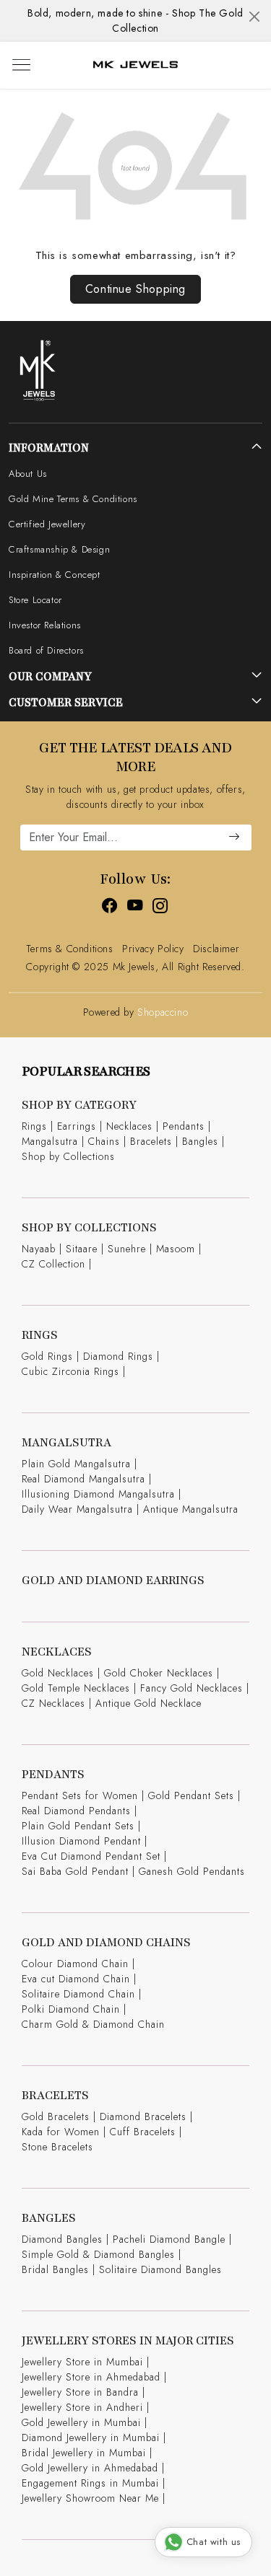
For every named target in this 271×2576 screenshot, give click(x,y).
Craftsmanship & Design (59, 549)
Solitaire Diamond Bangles (160, 2269)
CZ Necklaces (53, 1703)
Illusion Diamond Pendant (81, 1841)
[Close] (254, 17)
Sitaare (82, 1249)
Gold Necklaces (58, 1673)
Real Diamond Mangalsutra (83, 1479)
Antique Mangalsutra (191, 1509)
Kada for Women (61, 2132)
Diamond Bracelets (143, 2116)
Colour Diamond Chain (75, 1964)
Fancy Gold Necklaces (192, 1688)
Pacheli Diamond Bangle (169, 2239)
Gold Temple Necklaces (76, 1688)
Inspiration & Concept (55, 575)
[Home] (135, 66)
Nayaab (39, 1249)
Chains (104, 1141)
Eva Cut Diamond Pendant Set (91, 1856)
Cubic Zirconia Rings (70, 1371)
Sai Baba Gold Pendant (75, 1871)
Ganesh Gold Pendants (192, 1871)
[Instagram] (161, 907)
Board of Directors (46, 650)
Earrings (77, 1126)
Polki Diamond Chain (71, 2009)
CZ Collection (53, 1264)
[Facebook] (110, 907)
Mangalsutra (50, 1141)
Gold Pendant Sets (191, 1795)
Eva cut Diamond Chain (76, 1979)
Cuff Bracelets (143, 2132)
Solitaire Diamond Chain (78, 1994)
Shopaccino (163, 1012)
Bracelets (151, 1141)
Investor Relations (45, 625)
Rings (34, 1126)
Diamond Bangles (62, 2239)
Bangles (200, 1141)
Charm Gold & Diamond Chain (93, 2024)
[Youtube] (135, 907)
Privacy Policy (153, 949)
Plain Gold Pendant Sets (78, 1826)
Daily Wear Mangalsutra (77, 1509)
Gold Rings (47, 1356)
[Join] (234, 838)
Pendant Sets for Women (80, 1795)
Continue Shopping (135, 289)
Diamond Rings (118, 1356)
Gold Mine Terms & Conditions (73, 499)
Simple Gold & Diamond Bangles (98, 2254)
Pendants (184, 1126)
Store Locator (35, 600)
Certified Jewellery (47, 524)
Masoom (176, 1249)
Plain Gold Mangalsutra (76, 1464)
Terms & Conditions (70, 949)
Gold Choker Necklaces (159, 1673)
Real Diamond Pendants (76, 1811)
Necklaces (129, 1126)
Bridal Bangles (55, 2269)
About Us (28, 474)
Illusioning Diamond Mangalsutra (98, 1494)
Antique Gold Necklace (149, 1703)
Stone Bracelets (57, 2147)
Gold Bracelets (56, 2116)
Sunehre (127, 1249)
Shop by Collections (68, 1156)
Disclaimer (216, 949)
